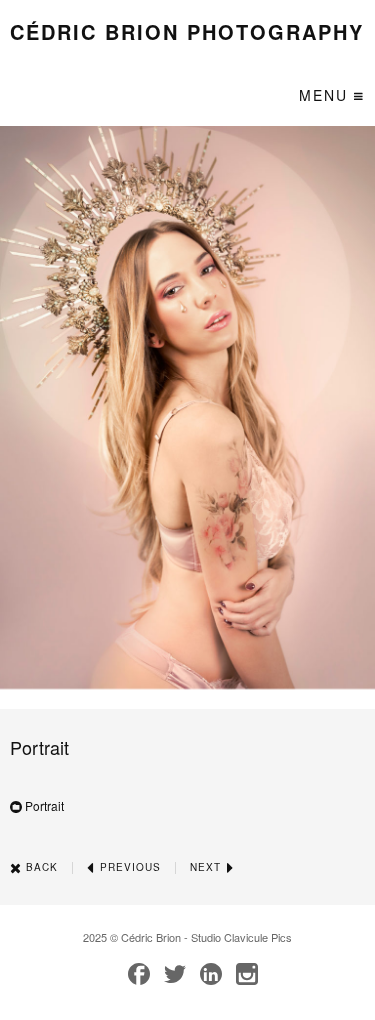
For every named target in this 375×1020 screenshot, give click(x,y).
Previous (128, 867)
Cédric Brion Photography (187, 31)
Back (40, 867)
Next (207, 867)
